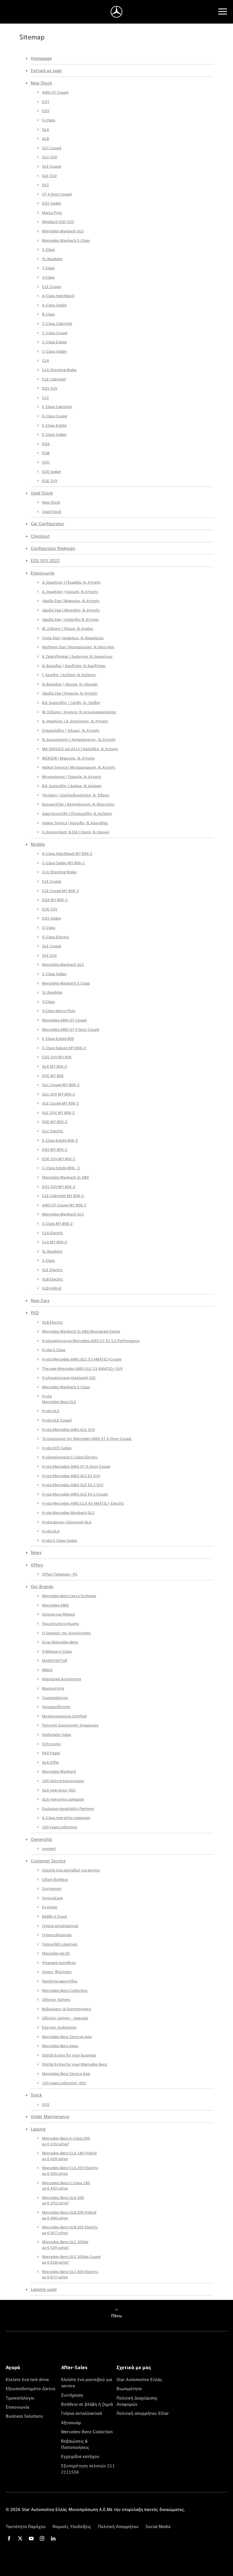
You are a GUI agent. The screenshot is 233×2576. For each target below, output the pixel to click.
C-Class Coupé (55, 333)
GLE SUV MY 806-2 (58, 1113)
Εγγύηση (50, 1907)
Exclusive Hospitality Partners (68, 1809)
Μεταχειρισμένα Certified (64, 1716)
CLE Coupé (52, 881)
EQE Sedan (52, 472)
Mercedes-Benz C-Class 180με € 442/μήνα (66, 2186)
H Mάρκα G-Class (57, 1651)
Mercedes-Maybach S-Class (66, 240)
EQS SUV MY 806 (57, 1057)
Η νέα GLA (51, 1531)
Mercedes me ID (56, 1953)
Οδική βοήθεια (55, 1879)
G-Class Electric (56, 937)
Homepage (41, 58)
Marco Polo (52, 213)
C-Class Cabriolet (57, 323)
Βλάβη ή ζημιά (54, 1916)
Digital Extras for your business (69, 2055)
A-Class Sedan (54, 305)
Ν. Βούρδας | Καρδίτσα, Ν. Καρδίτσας (74, 666)
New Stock (41, 83)
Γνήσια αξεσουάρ (57, 1935)
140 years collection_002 (64, 2083)
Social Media (158, 2526)
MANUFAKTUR (55, 1660)
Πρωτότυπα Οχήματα (60, 1624)
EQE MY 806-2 (55, 1122)
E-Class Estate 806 (58, 1038)
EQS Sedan (52, 203)
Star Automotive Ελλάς (139, 2379)
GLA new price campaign (63, 1799)
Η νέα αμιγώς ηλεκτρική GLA (67, 1522)
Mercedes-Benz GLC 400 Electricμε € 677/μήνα (70, 2274)
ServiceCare (52, 1898)
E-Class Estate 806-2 (60, 1140)
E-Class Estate (54, 425)
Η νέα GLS (51, 1411)
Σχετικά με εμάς (46, 70)
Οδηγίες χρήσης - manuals (65, 2018)
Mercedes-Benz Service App (66, 2074)
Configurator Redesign (53, 548)
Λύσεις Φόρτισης (57, 1972)
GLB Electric (53, 1279)
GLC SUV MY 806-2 (59, 1094)
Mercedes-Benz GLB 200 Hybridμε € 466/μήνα (69, 2215)
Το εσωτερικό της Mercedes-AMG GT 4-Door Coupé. (87, 1439)
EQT (46, 102)
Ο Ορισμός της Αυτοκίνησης (67, 1633)
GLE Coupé (52, 166)
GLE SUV (49, 176)
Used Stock (42, 493)
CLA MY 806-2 (55, 1242)
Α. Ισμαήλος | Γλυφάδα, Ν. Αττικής (71, 582)
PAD (35, 1313)
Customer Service (48, 1861)
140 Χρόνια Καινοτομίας (63, 1781)
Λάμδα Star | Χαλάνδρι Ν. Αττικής (71, 619)
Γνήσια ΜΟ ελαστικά (60, 1944)
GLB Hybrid (52, 1288)
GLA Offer (51, 1762)
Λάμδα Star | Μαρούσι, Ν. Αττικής (71, 601)
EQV (46, 111)
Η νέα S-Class (54, 1350)
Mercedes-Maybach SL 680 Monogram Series (81, 1331)
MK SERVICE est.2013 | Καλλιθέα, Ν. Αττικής (80, 749)
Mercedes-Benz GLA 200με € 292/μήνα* (63, 2200)
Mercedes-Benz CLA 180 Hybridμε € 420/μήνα (69, 2156)
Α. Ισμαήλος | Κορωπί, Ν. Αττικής (70, 592)
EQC (46, 462)
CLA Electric (53, 1233)
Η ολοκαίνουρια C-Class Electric (70, 1457)
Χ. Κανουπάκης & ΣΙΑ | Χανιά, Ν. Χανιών (76, 832)
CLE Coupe (52, 287)
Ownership (41, 1839)
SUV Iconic (52, 1744)
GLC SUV (50, 157)
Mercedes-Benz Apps (60, 2046)
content (49, 1849)
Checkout (40, 536)
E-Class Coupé (55, 416)
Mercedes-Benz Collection (65, 1990)
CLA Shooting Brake (59, 370)
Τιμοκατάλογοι (20, 2398)
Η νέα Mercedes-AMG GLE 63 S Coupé (75, 1494)
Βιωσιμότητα (53, 1688)
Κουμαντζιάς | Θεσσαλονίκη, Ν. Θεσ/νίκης (78, 804)
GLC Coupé (52, 148)
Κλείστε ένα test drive (27, 2379)
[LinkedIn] (53, 2538)
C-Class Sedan (54, 351)
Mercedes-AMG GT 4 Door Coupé (71, 1029)
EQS (46, 2104)
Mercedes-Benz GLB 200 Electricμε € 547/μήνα (70, 2230)
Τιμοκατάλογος (55, 1698)
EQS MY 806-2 (55, 1149)
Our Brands (42, 1586)
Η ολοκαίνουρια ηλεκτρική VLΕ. (69, 1378)
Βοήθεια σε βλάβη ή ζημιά (87, 2404)
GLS (45, 185)
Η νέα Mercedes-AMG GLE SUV (68, 1429)
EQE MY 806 (53, 1076)
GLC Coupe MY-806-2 (61, 1085)
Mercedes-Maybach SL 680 (65, 1177)
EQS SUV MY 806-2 (59, 1187)
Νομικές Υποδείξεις (72, 2526)
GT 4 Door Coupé (57, 194)
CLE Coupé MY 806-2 (61, 891)
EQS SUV (50, 388)
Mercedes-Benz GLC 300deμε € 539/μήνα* (65, 2245)
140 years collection (60, 1827)
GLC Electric (53, 1131)
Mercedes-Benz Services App (67, 2037)
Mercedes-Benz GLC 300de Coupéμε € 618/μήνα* (71, 2259)
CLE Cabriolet (54, 379)
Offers (37, 1565)
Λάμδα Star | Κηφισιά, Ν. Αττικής (70, 693)
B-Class (48, 314)
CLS (45, 398)
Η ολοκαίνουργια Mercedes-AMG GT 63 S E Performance (91, 1341)
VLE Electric (52, 1270)
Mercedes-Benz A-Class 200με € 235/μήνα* (66, 2141)
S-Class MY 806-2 (57, 1223)
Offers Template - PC (60, 1574)
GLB (45, 138)
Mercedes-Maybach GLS (63, 231)
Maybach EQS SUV (58, 222)
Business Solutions (24, 2416)
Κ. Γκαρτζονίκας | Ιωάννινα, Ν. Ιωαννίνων (77, 656)
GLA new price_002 (59, 1790)
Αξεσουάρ (71, 2423)
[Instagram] (42, 2538)
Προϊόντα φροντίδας (60, 1981)
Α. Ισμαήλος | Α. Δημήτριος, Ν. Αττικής (75, 721)
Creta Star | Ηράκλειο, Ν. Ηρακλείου (73, 638)
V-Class (48, 277)
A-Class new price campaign (66, 1818)
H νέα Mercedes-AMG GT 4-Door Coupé (76, 1466)
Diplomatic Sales (57, 1734)
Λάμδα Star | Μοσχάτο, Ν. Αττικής (71, 610)
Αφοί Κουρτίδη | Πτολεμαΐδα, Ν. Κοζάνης (77, 813)
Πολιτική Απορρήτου (118, 2526)
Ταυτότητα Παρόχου (26, 2526)
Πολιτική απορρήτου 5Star (143, 2413)
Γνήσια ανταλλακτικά (60, 1926)
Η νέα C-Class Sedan (60, 1540)
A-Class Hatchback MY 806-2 (67, 853)
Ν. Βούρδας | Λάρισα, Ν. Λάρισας (70, 684)
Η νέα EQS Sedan (57, 1448)
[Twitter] (20, 2538)
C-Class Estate (54, 342)
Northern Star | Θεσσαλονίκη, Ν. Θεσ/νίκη (78, 647)
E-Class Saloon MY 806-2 (64, 1048)
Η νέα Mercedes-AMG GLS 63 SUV (71, 1476)
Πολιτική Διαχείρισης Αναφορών (70, 1725)
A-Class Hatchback (58, 296)
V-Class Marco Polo (59, 1011)
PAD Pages (51, 1753)
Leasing (38, 2129)
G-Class (49, 120)
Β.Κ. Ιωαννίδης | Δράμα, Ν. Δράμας (72, 786)
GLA (46, 129)
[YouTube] (31, 2538)
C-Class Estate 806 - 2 (61, 1168)
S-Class (48, 249)
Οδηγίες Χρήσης (56, 1999)
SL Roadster (52, 259)
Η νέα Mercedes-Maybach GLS (68, 1513)
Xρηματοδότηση (56, 1707)
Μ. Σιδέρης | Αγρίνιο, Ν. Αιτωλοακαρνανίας (79, 712)
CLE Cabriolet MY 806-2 (63, 1196)
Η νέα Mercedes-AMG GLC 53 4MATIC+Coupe (82, 1359)
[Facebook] (9, 2538)
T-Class (48, 268)
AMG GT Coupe (55, 92)
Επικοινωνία (42, 573)
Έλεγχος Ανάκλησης (60, 2027)
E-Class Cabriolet (57, 407)
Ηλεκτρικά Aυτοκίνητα (62, 1679)
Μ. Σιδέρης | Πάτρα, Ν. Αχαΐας (68, 628)
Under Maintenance (50, 2116)
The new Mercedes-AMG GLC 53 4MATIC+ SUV (82, 1368)
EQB (46, 453)
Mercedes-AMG (55, 1605)
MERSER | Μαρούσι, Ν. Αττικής (69, 758)
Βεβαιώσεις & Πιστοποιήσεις (67, 2009)
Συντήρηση (52, 1889)
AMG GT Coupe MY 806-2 (64, 1205)
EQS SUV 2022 (45, 560)
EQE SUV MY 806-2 (59, 1159)
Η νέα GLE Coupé (57, 1420)
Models (38, 844)
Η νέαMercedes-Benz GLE (59, 1399)
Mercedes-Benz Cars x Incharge (69, 1596)
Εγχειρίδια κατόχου (80, 2456)
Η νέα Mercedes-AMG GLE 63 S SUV (73, 1485)
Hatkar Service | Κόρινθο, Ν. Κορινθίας (75, 823)
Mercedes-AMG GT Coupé (64, 1020)
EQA (46, 444)
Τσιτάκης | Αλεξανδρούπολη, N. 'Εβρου (76, 795)
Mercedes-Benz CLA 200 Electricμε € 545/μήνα (70, 2171)
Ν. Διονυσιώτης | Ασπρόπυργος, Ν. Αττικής (79, 739)
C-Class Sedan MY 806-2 (63, 863)
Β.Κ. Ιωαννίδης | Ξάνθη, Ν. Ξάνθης (71, 703)
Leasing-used (44, 2289)
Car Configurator (47, 523)
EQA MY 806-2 (55, 900)
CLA (46, 360)
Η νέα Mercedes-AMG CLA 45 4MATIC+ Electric (83, 1503)
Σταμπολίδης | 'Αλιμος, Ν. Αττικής (71, 730)
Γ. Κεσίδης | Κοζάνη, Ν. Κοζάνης (69, 675)
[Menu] (223, 12)
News (36, 1552)
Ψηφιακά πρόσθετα (59, 1963)
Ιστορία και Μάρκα (58, 1614)
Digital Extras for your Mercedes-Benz (75, 2064)
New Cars (40, 1300)
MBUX (47, 1670)
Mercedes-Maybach (59, 1771)
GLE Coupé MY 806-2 (61, 1103)
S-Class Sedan (54, 974)
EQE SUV (50, 481)
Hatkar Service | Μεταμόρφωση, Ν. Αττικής (79, 767)
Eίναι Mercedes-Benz (60, 1642)
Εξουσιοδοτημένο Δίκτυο (31, 2388)
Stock (36, 2095)
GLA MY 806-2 (55, 1066)
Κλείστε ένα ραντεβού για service (71, 1870)
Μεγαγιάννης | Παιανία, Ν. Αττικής (72, 777)
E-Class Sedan (54, 434)
